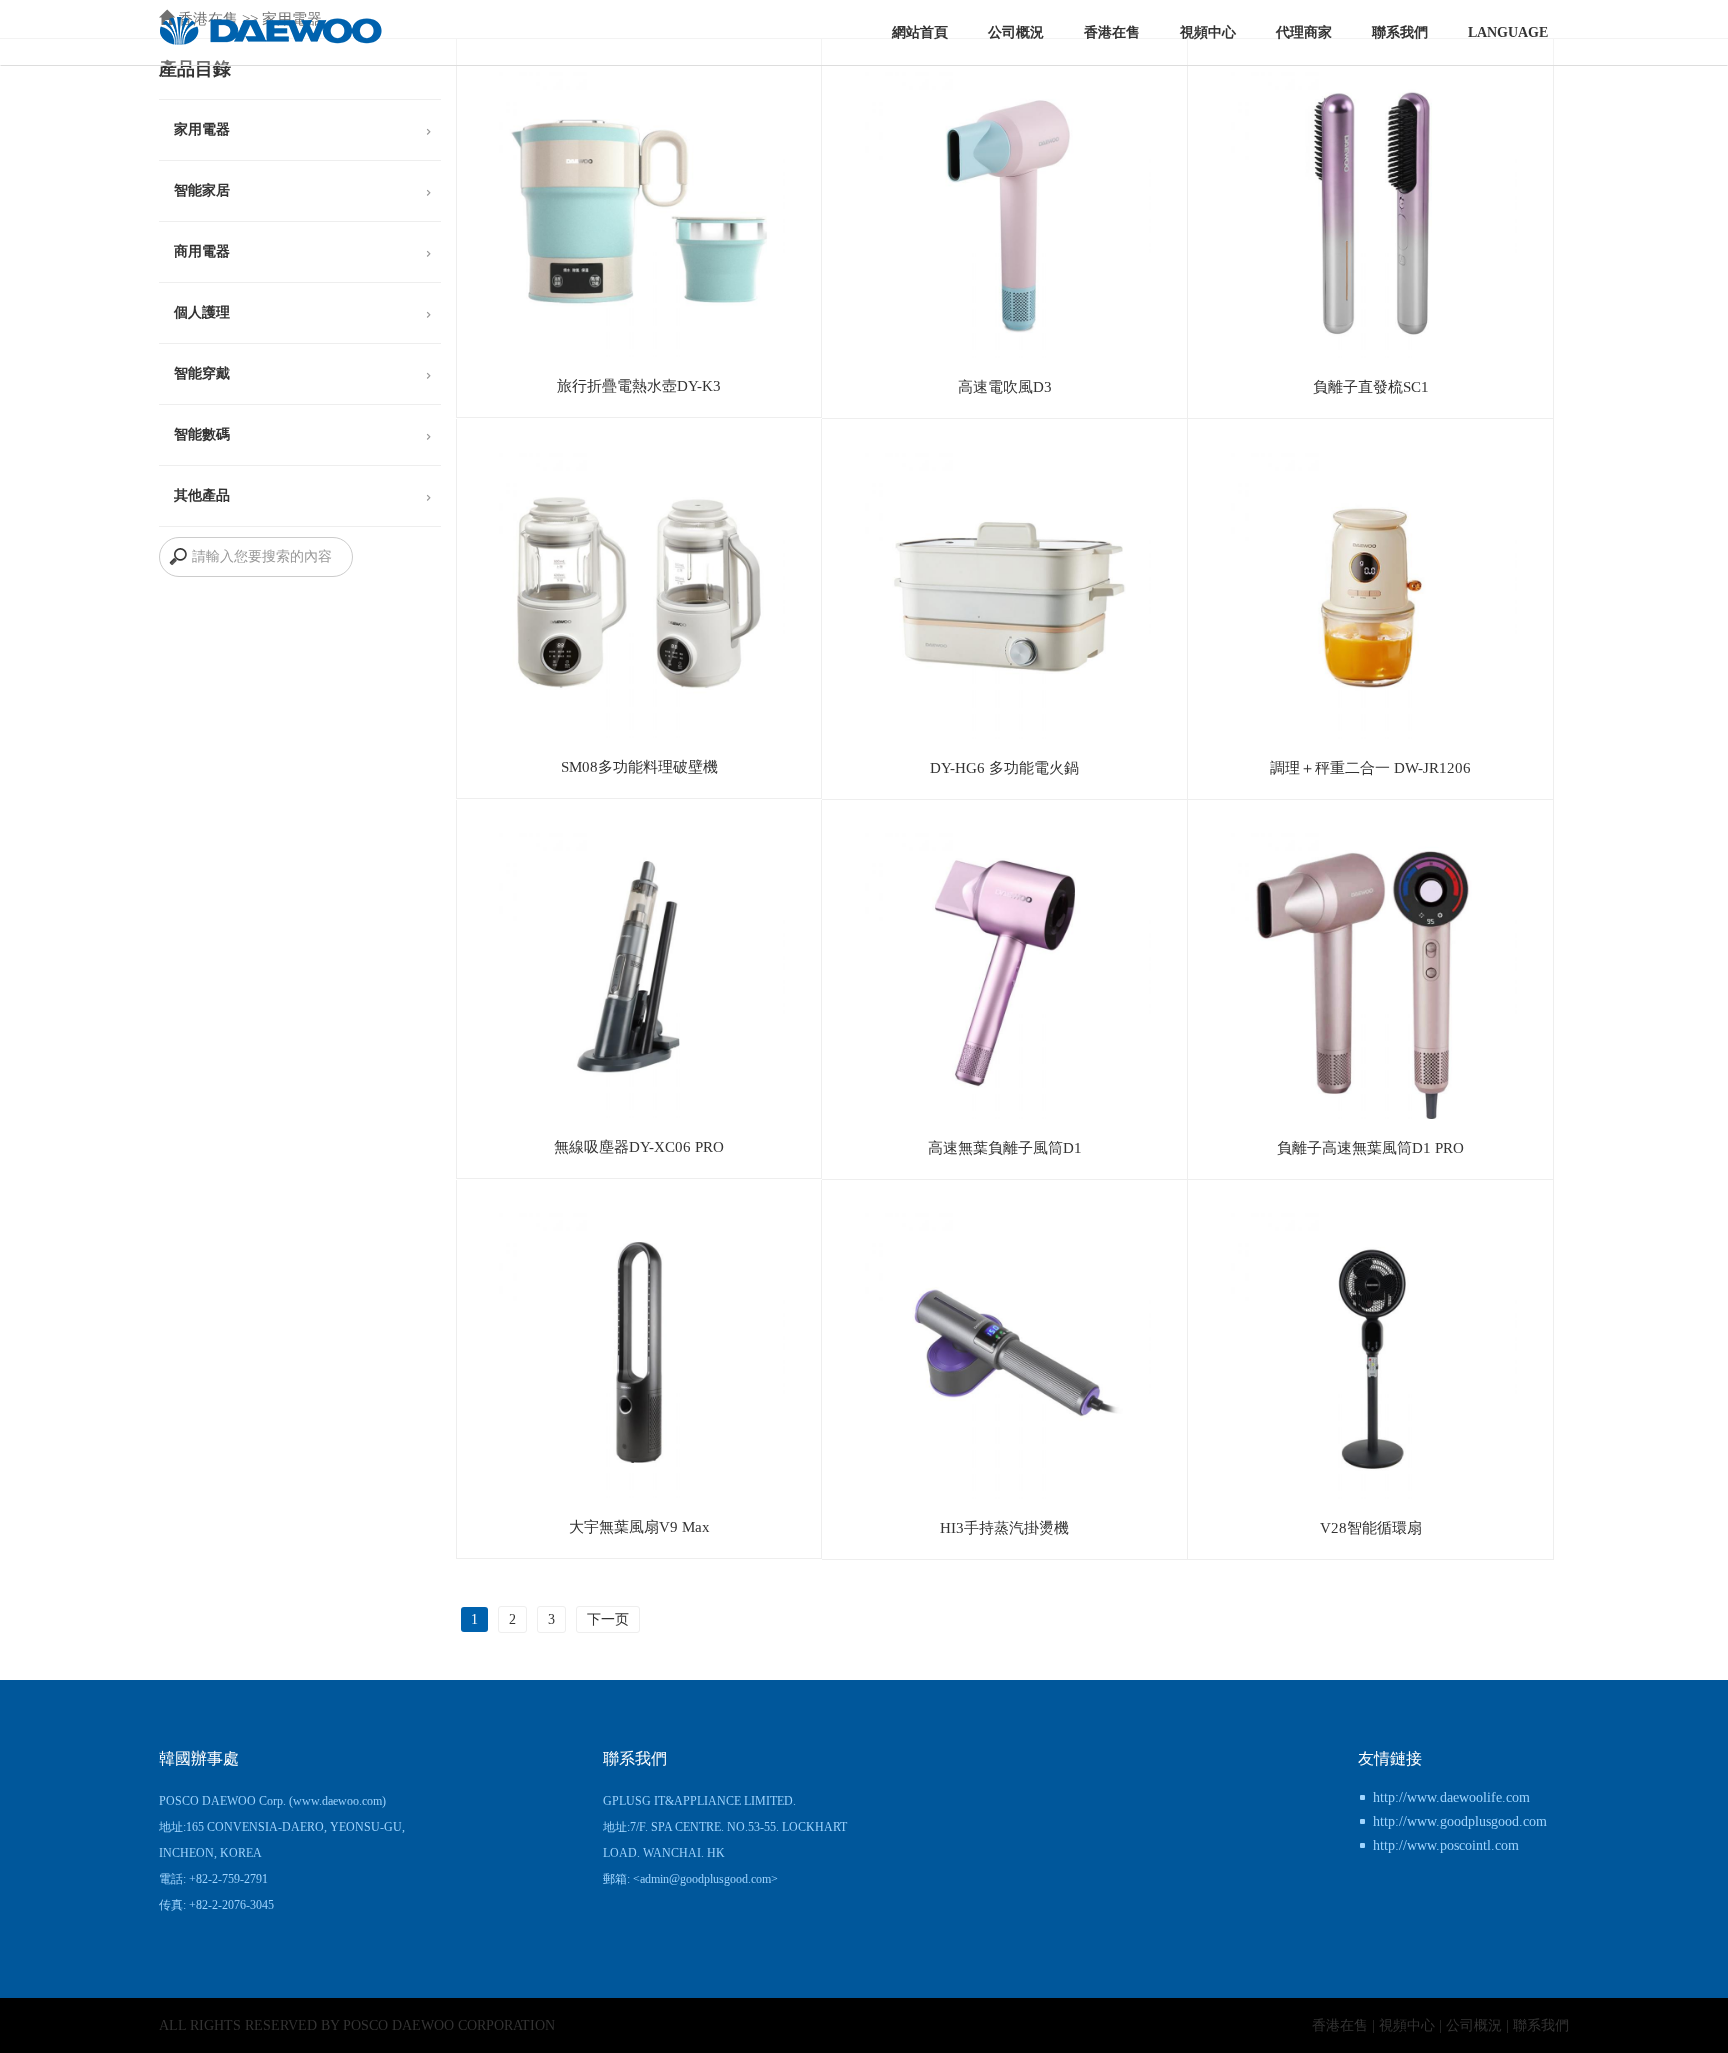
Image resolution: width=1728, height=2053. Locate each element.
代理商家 (1304, 32)
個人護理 (202, 312)
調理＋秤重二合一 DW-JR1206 (1370, 767)
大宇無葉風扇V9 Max (639, 1526)
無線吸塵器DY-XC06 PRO (639, 1146)
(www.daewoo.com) (337, 1801)
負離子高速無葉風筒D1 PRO (1370, 1147)
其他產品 (202, 495)
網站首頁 (920, 32)
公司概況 (1016, 32)
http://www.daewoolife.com (1451, 1797)
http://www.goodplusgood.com (1460, 1821)
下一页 (608, 1619)
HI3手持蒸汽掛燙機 (1004, 1527)
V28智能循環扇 (1371, 1527)
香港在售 (1112, 32)
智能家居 (202, 190)
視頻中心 (1208, 32)
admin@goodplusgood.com (705, 1879)
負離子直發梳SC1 (1371, 386)
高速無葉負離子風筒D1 (1005, 1147)
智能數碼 (202, 434)
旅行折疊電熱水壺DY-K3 (639, 385)
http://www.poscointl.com (1446, 1845)
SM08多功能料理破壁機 (639, 766)
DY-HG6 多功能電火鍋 (1004, 767)
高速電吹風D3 (1005, 386)
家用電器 (202, 129)
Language (1508, 32)
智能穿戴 (202, 373)
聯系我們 (1400, 32)
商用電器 (202, 251)
